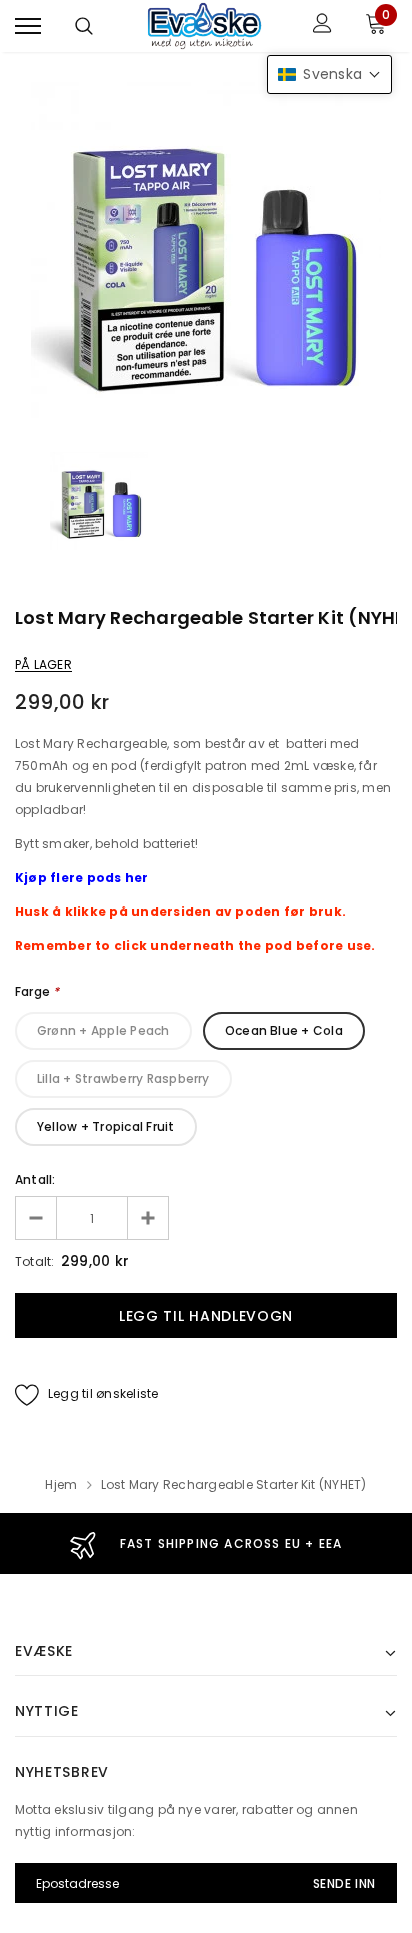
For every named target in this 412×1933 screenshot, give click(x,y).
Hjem (61, 1484)
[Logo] (203, 26)
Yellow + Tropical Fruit (106, 1126)
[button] (329, 74)
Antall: (35, 1179)
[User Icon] (322, 25)
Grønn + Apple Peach (103, 1030)
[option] (206, 257)
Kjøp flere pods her (82, 877)
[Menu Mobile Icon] (28, 25)
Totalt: (35, 1261)
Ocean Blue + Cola (284, 1030)
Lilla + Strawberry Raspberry (123, 1078)
